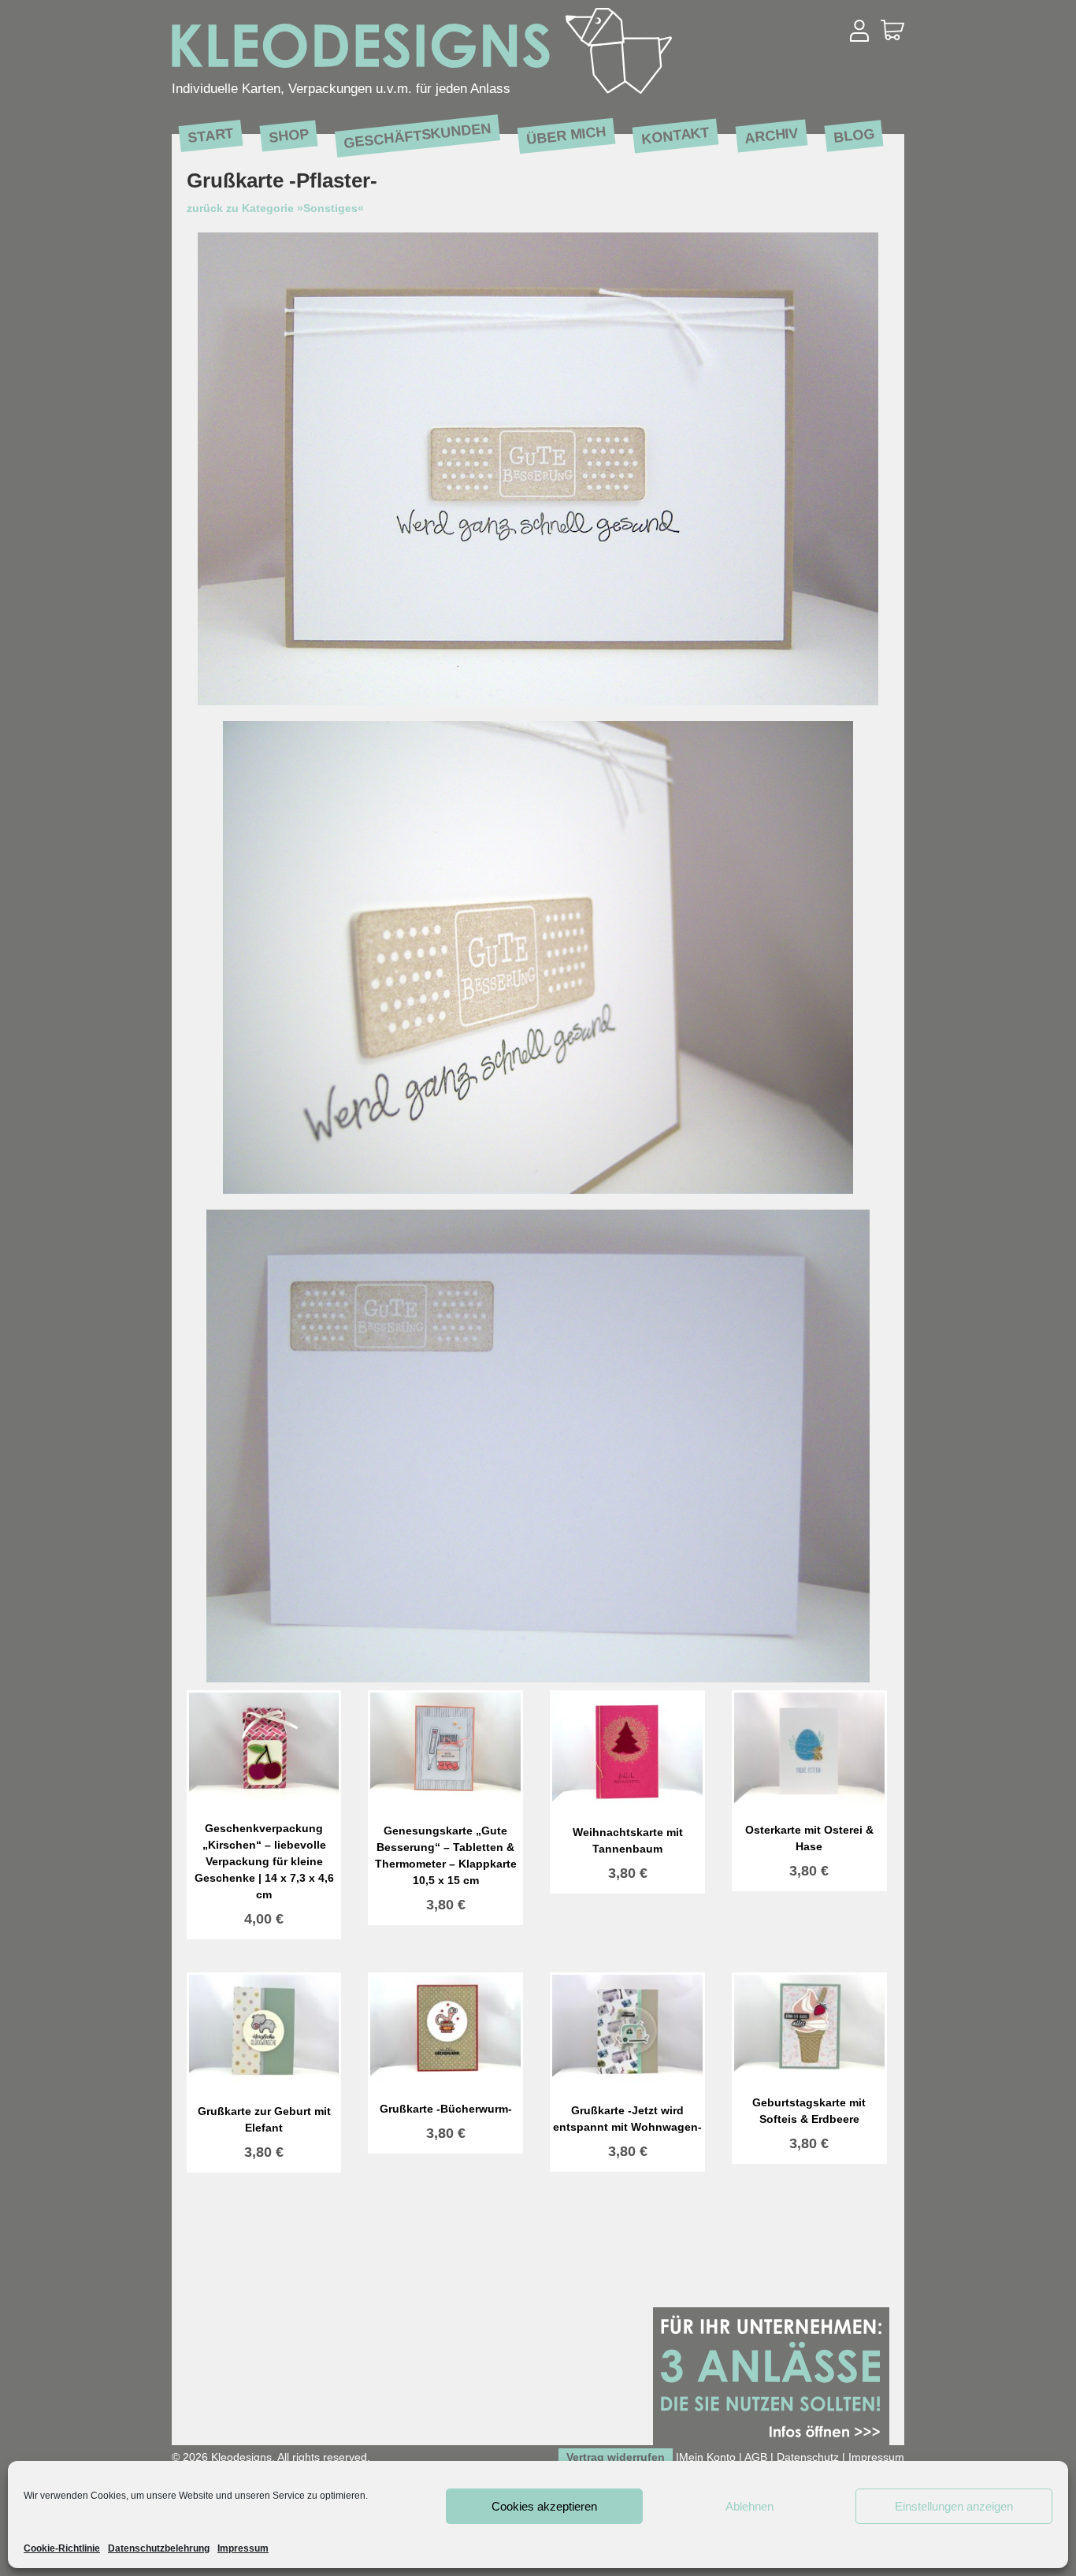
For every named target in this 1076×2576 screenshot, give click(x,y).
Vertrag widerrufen (616, 2457)
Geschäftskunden (417, 136)
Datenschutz (808, 2457)
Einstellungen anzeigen (954, 2506)
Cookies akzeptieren (544, 2506)
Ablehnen (749, 2506)
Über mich (566, 135)
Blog (854, 135)
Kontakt (675, 135)
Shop (289, 135)
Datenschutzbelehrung (159, 2548)
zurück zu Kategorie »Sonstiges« (275, 208)
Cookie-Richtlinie (62, 2548)
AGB (756, 2457)
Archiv (772, 135)
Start (211, 135)
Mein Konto (707, 2457)
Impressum (243, 2548)
